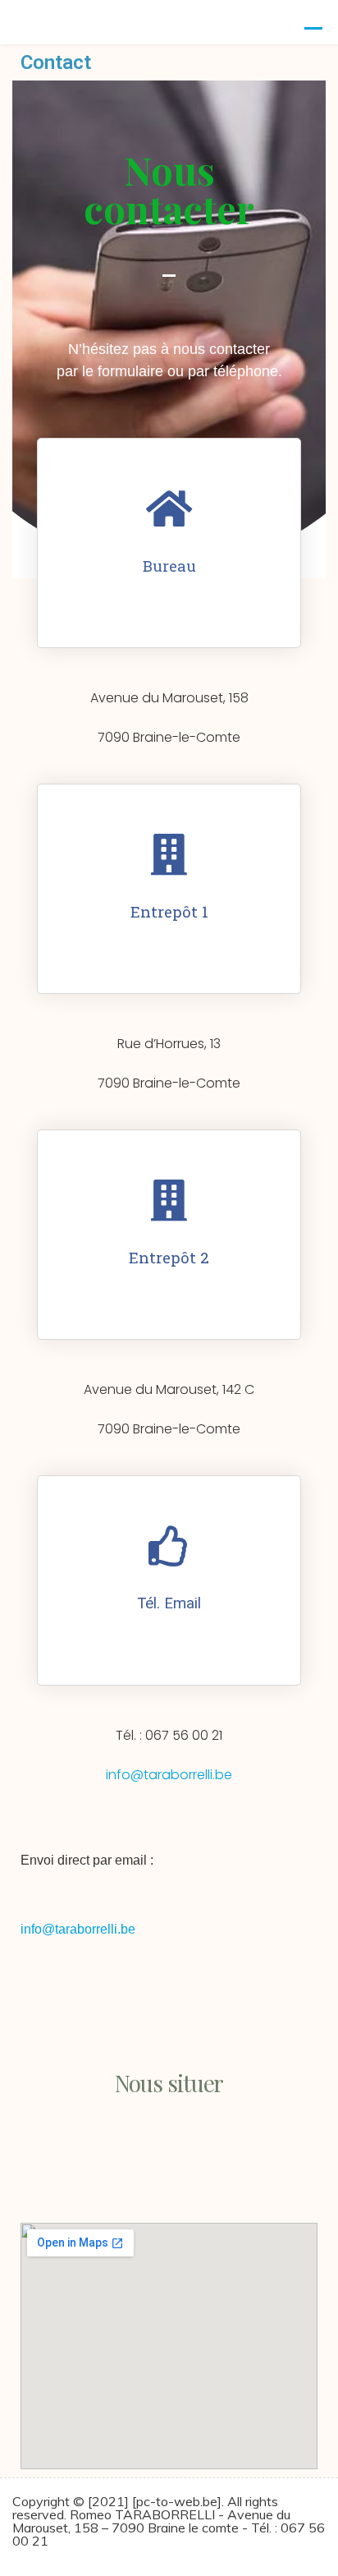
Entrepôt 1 (169, 911)
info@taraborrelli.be (169, 1775)
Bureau (169, 566)
